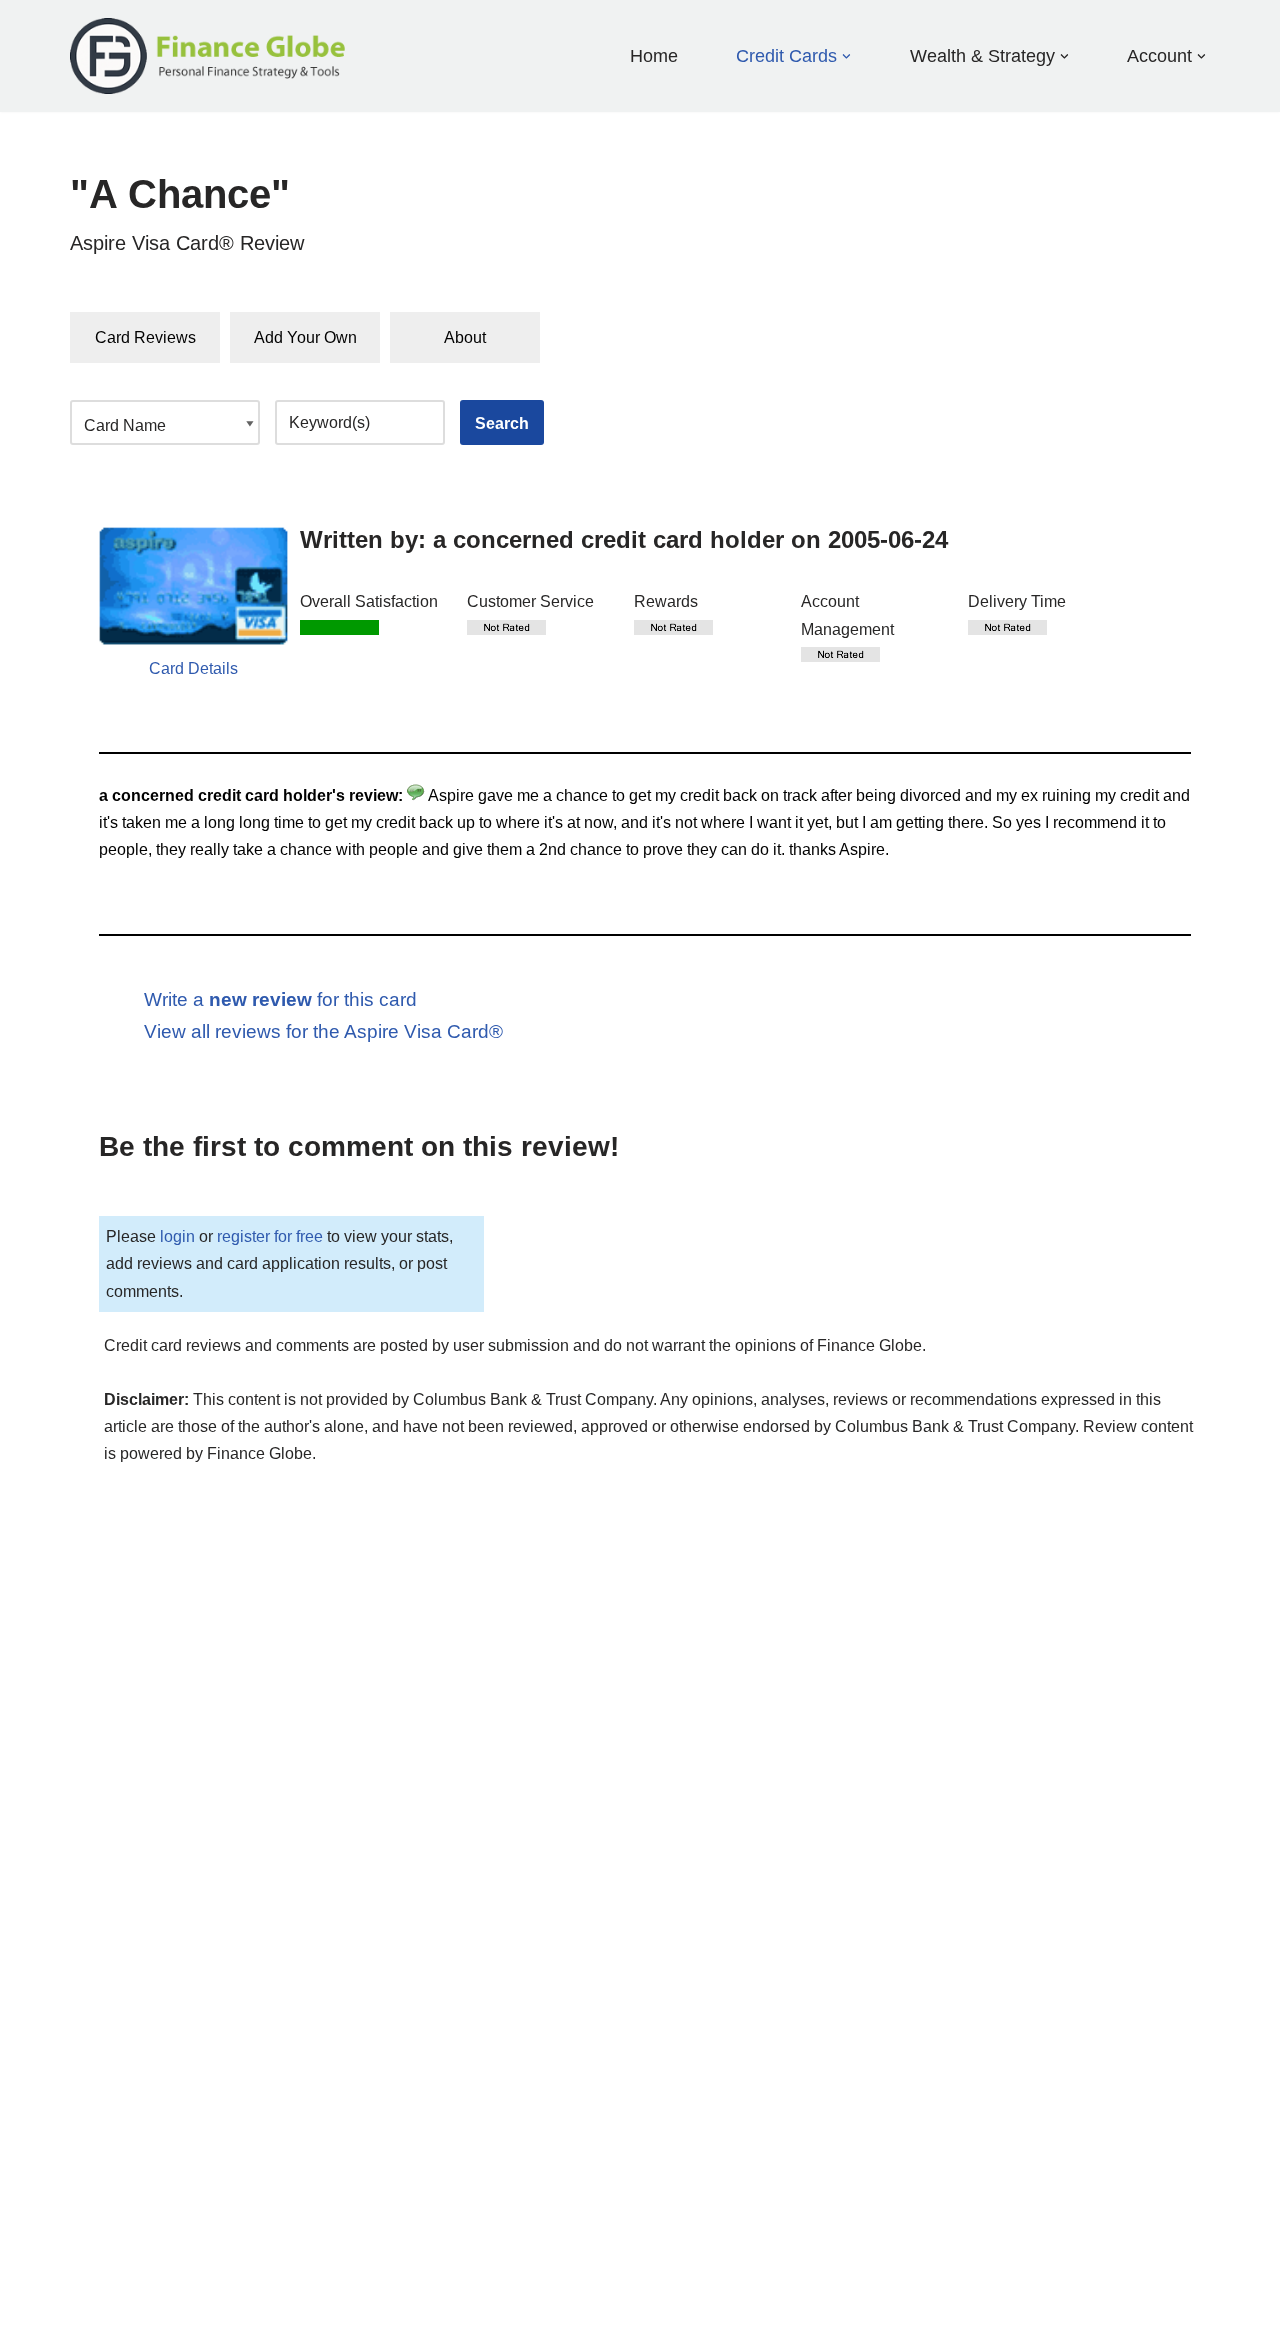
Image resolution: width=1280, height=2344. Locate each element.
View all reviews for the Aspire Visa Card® (323, 1031)
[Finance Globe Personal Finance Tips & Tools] (209, 56)
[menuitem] (786, 55)
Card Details (193, 668)
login (177, 1236)
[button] (846, 56)
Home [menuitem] (654, 56)
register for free (270, 1236)
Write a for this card (280, 999)
